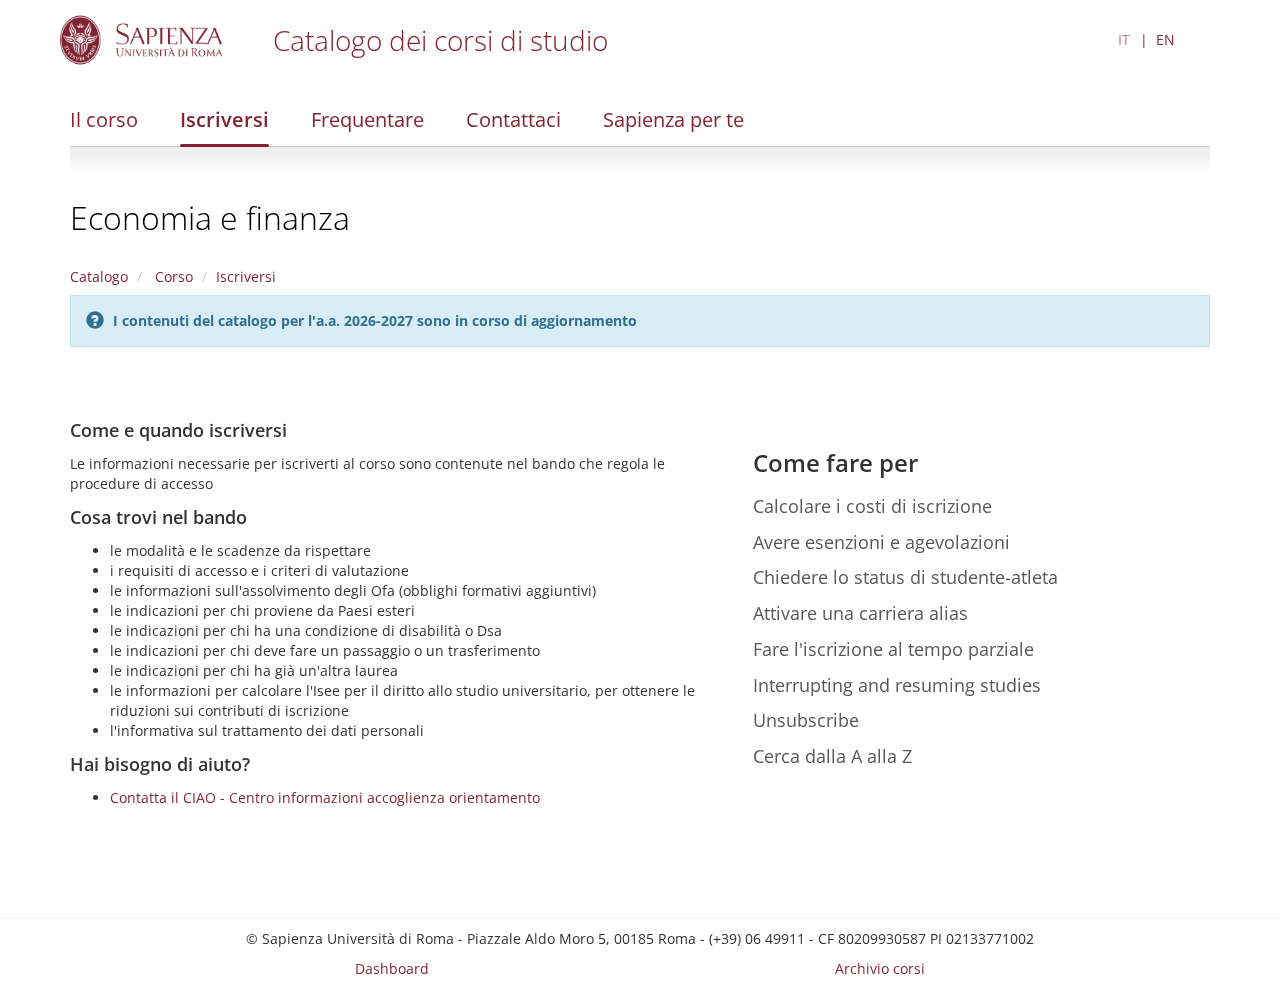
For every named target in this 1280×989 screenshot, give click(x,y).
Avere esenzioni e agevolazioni (881, 542)
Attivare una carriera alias (860, 613)
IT (1124, 39)
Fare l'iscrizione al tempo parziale (893, 649)
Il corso (104, 119)
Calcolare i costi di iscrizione (872, 506)
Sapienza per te (673, 119)
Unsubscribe (806, 720)
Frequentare (367, 119)
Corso (172, 276)
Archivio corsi (880, 968)
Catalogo (99, 276)
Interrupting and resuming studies (897, 685)
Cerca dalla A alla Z (832, 756)
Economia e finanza (210, 217)
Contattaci (513, 119)
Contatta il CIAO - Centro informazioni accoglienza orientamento (325, 797)
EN (1165, 39)
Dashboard (392, 968)
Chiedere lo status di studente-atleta (905, 577)
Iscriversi (224, 119)
